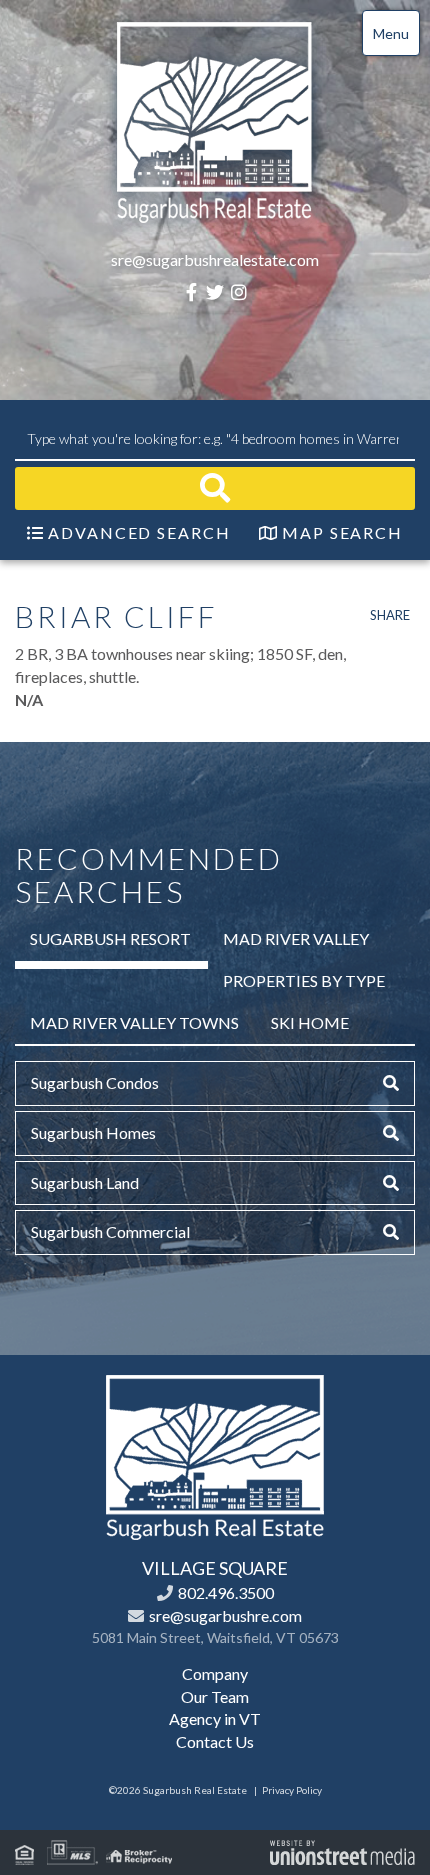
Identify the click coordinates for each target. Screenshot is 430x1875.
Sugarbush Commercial (110, 1231)
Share (390, 615)
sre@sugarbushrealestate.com (215, 259)
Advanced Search (139, 532)
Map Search (342, 532)
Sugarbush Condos (95, 1082)
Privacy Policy (292, 1790)
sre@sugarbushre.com (225, 1615)
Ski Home (310, 1022)
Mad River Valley (296, 938)
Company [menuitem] (215, 1673)
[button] (215, 488)
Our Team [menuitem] (215, 1696)
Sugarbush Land (85, 1182)
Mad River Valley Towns (134, 1022)
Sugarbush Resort (110, 938)
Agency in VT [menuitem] (215, 1718)
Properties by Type (304, 980)
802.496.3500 (226, 1592)
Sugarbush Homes (93, 1132)
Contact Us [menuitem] (215, 1741)
